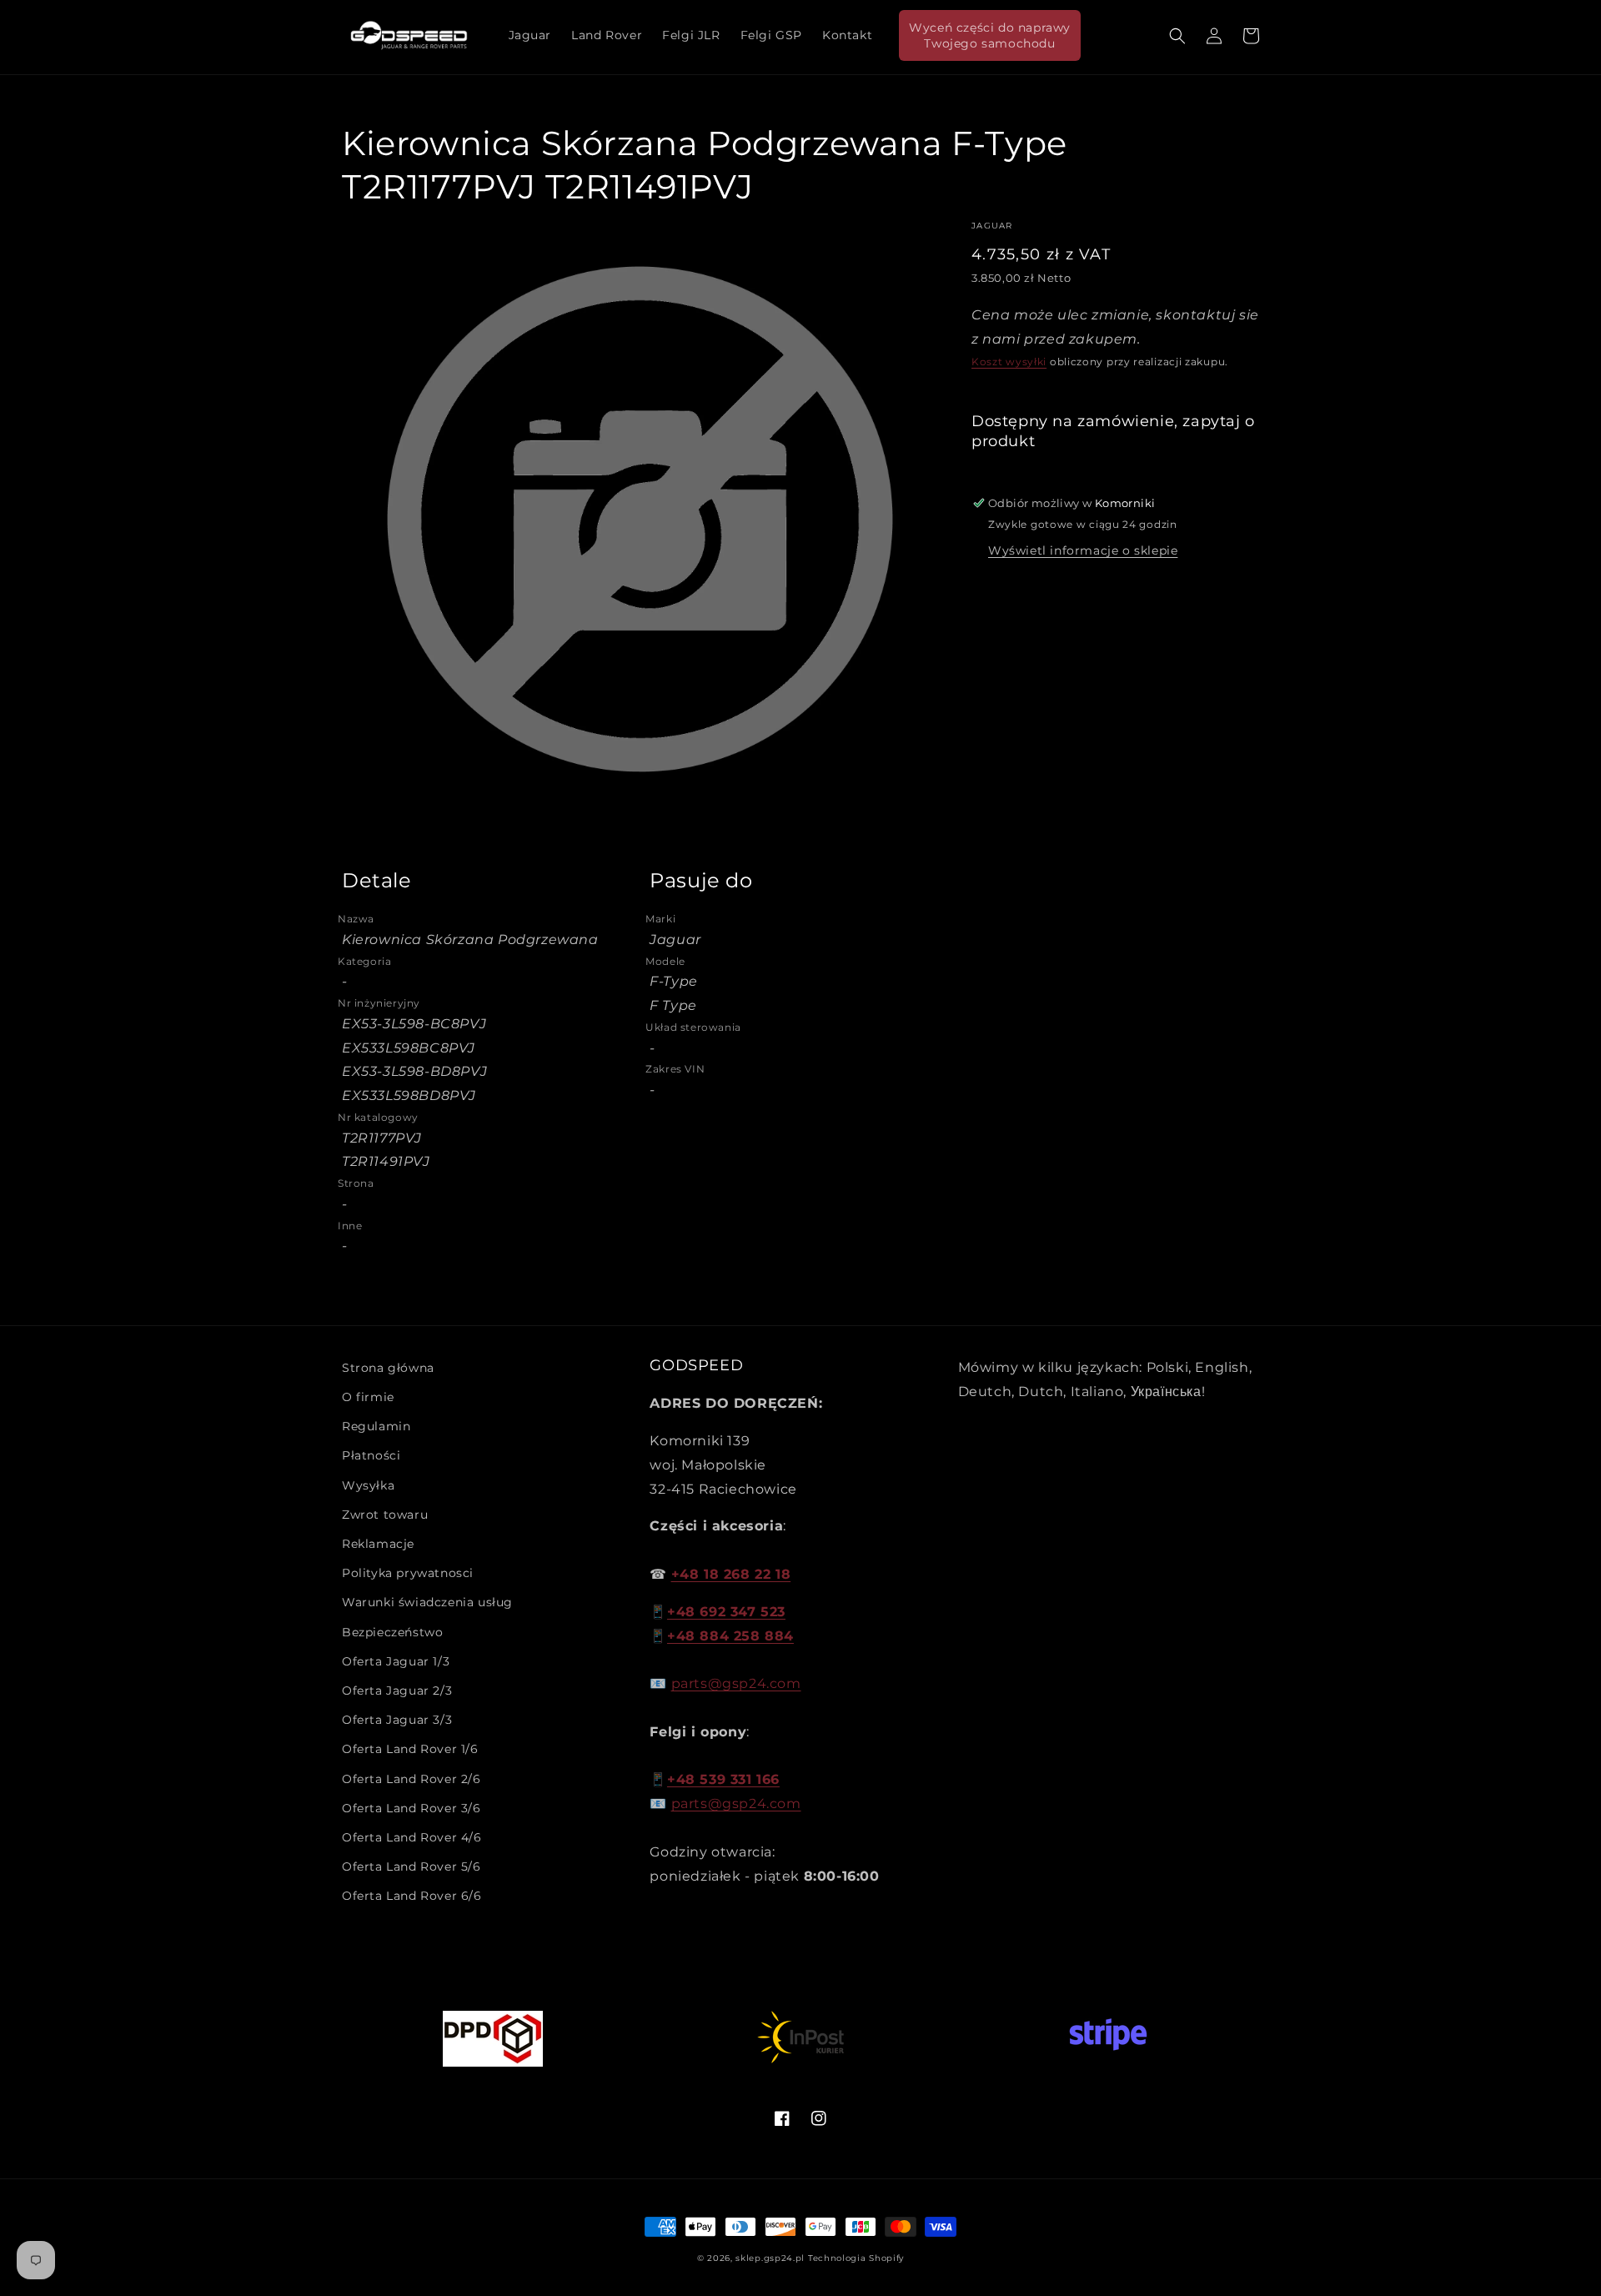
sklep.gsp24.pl (772, 2258)
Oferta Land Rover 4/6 (412, 1837)
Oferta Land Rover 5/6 (412, 1866)
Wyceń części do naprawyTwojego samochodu (990, 35)
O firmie (368, 1397)
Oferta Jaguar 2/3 (397, 1691)
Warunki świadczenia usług (427, 1602)
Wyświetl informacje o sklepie (1083, 550)
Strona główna (388, 1368)
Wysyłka (368, 1485)
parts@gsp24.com (736, 1683)
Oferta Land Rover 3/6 (412, 1808)
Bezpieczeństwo (392, 1632)
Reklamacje (378, 1544)
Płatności (371, 1455)
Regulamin (376, 1426)
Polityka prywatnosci (408, 1573)
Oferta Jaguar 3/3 (397, 1720)
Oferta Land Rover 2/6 (412, 1779)
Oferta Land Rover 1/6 (410, 1749)
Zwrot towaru (385, 1515)
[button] (1177, 36)
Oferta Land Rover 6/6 (412, 1896)
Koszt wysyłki (1009, 362)
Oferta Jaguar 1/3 (396, 1661)
